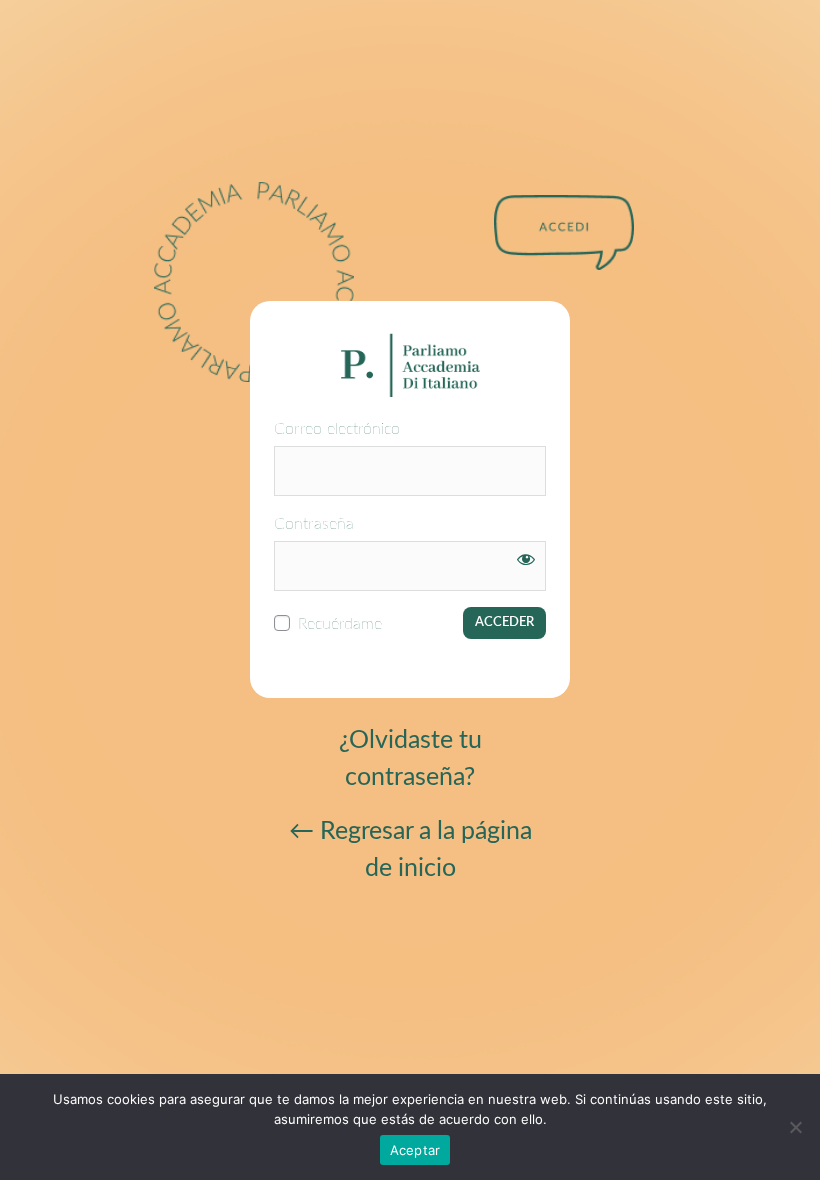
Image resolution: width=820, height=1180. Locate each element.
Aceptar (415, 1150)
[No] (795, 1127)
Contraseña (314, 524)
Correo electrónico (337, 429)
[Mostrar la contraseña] (526, 559)
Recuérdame (340, 624)
